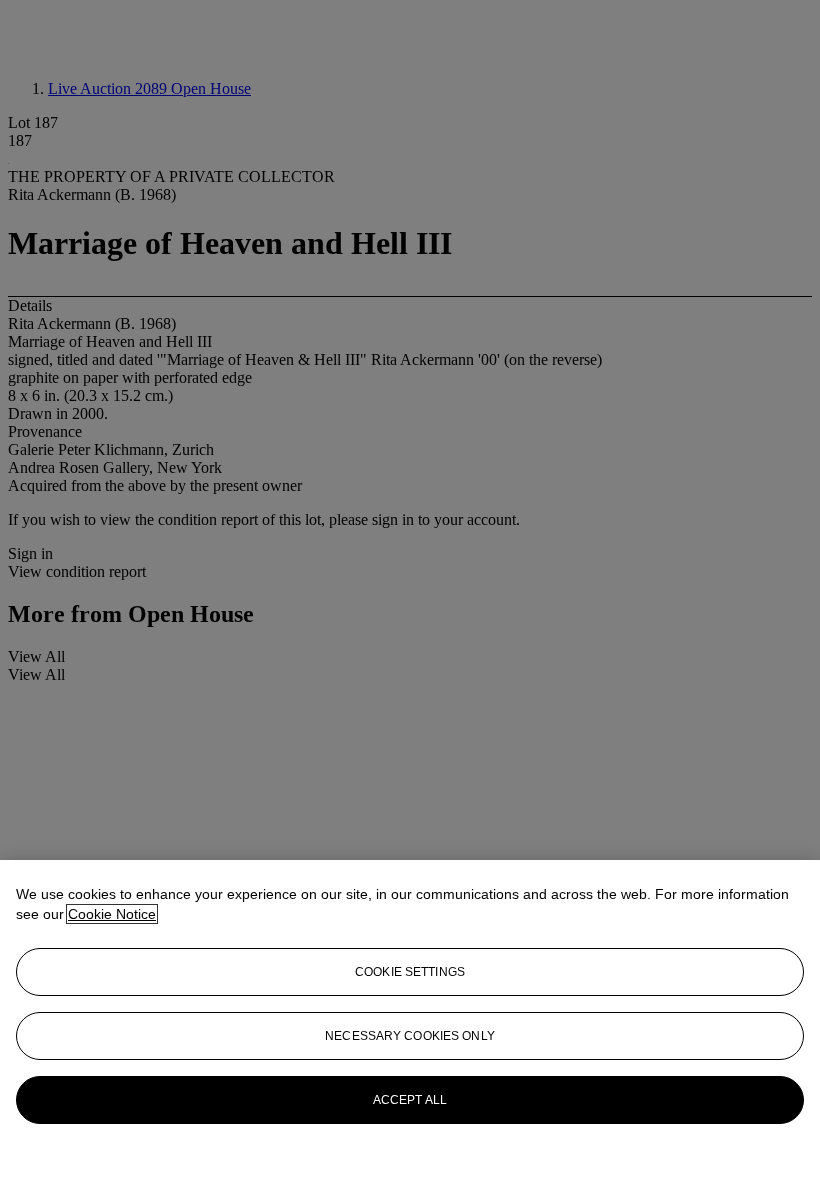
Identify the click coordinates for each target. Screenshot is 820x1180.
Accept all (410, 1100)
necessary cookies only (410, 1036)
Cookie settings (410, 972)
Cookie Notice (112, 914)
